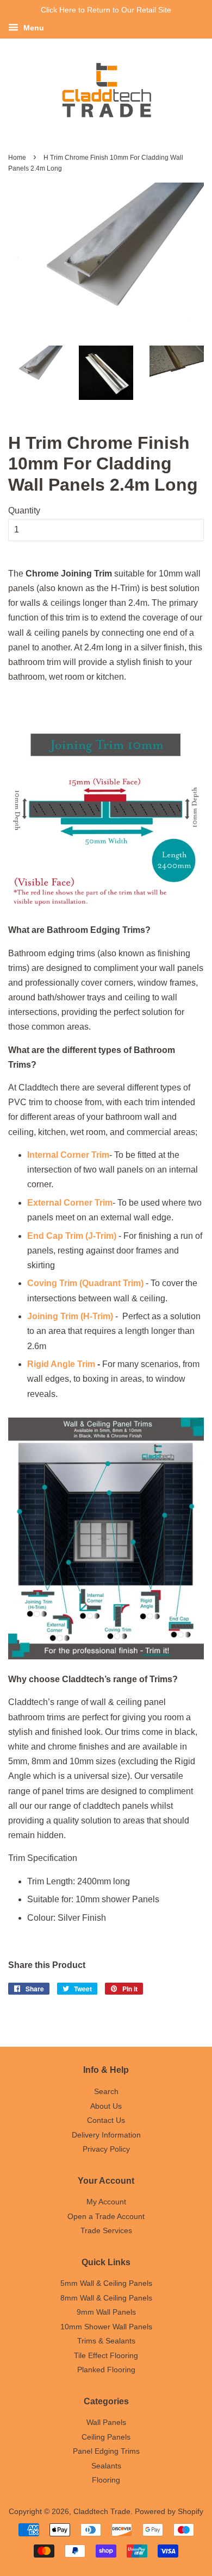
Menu (33, 28)
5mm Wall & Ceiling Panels (106, 2283)
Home (17, 158)
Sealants (106, 2466)
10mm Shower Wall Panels (106, 2327)
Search (106, 2092)
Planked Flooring (106, 2370)
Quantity (24, 510)
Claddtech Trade (102, 2512)
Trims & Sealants (106, 2341)
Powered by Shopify (169, 2512)
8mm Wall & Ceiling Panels (106, 2298)
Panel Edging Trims (106, 2451)
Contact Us (106, 2120)
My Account (106, 2202)
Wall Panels (106, 2423)
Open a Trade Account (106, 2217)
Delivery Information (106, 2135)
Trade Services (106, 2231)
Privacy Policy (106, 2149)
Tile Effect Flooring (106, 2356)
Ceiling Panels (106, 2437)
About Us (106, 2106)
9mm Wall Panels (106, 2312)
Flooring (106, 2480)
